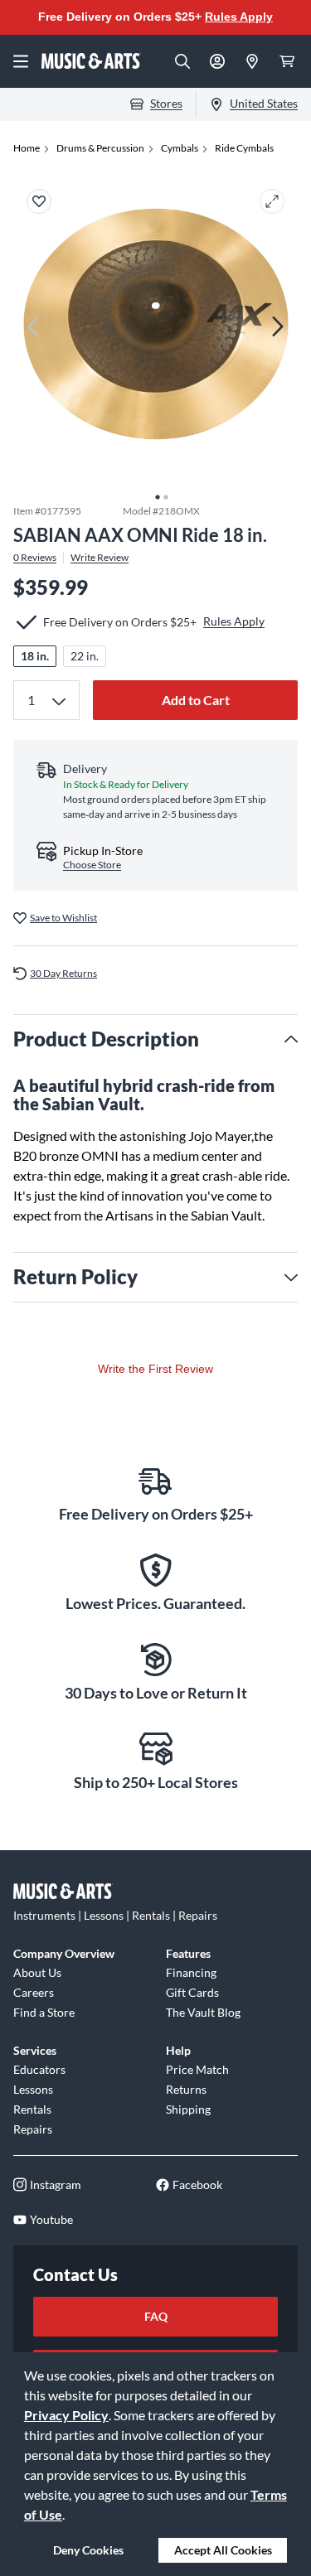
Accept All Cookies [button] (223, 2550)
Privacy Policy (66, 2415)
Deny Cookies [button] (88, 2550)
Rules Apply (239, 17)
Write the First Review (155, 1369)
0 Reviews (35, 558)
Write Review (100, 558)
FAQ (156, 2316)
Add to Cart (196, 700)
